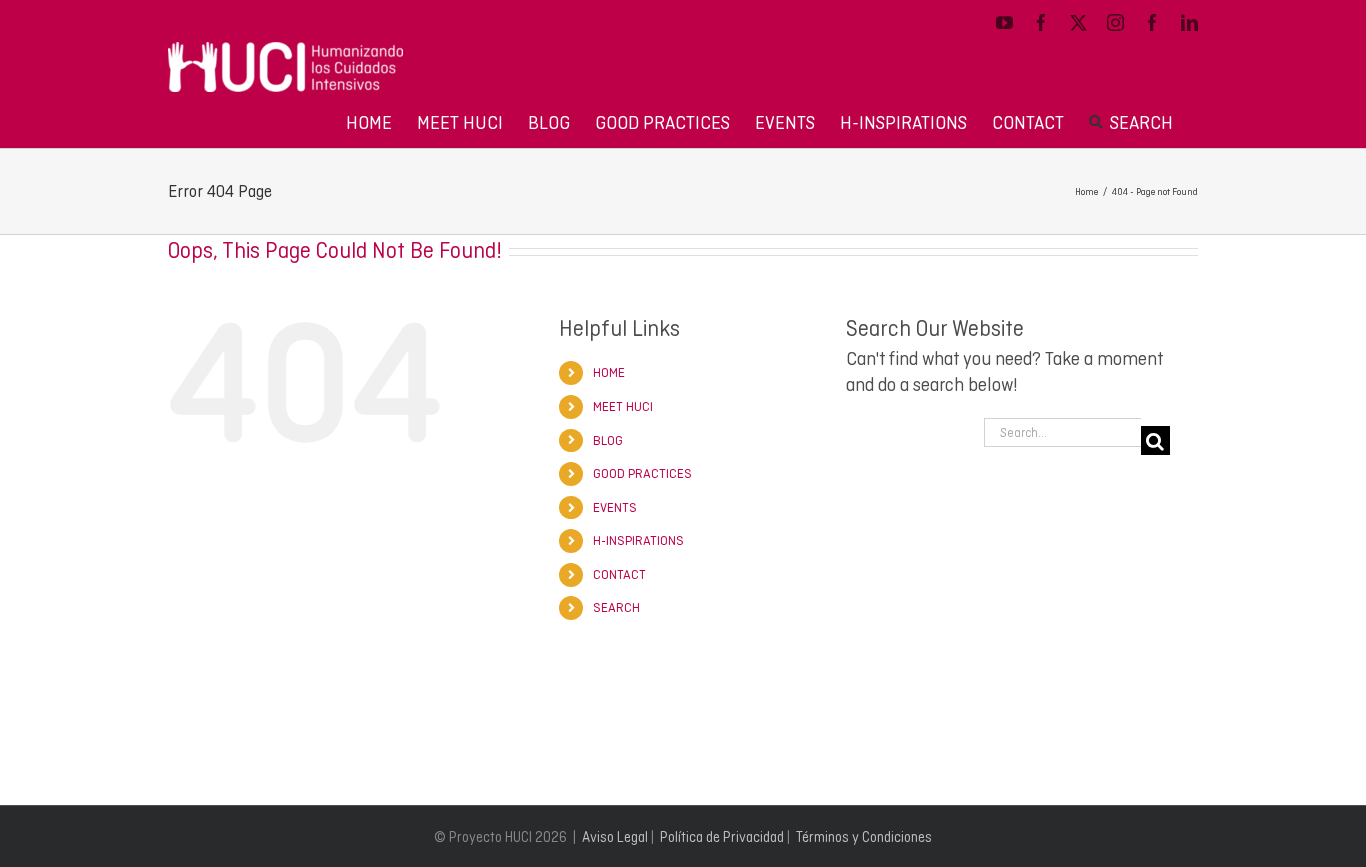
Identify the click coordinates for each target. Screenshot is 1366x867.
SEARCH (616, 607)
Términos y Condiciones (864, 837)
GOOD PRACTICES (642, 473)
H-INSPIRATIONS (638, 540)
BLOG (608, 440)
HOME (609, 372)
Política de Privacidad (722, 837)
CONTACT (619, 574)
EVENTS (615, 507)
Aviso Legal (615, 837)
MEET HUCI (623, 406)
